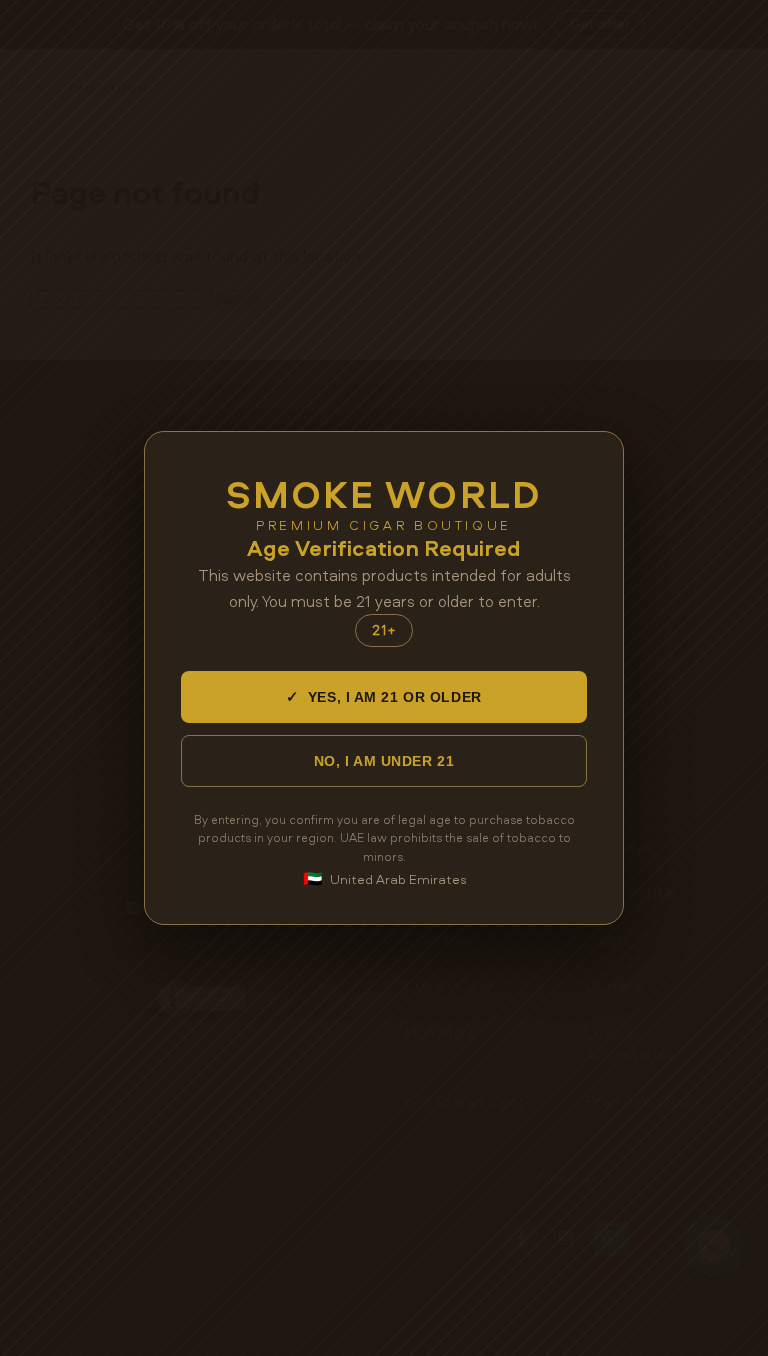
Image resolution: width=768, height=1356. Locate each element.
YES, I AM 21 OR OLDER (383, 696)
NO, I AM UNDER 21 (384, 761)
